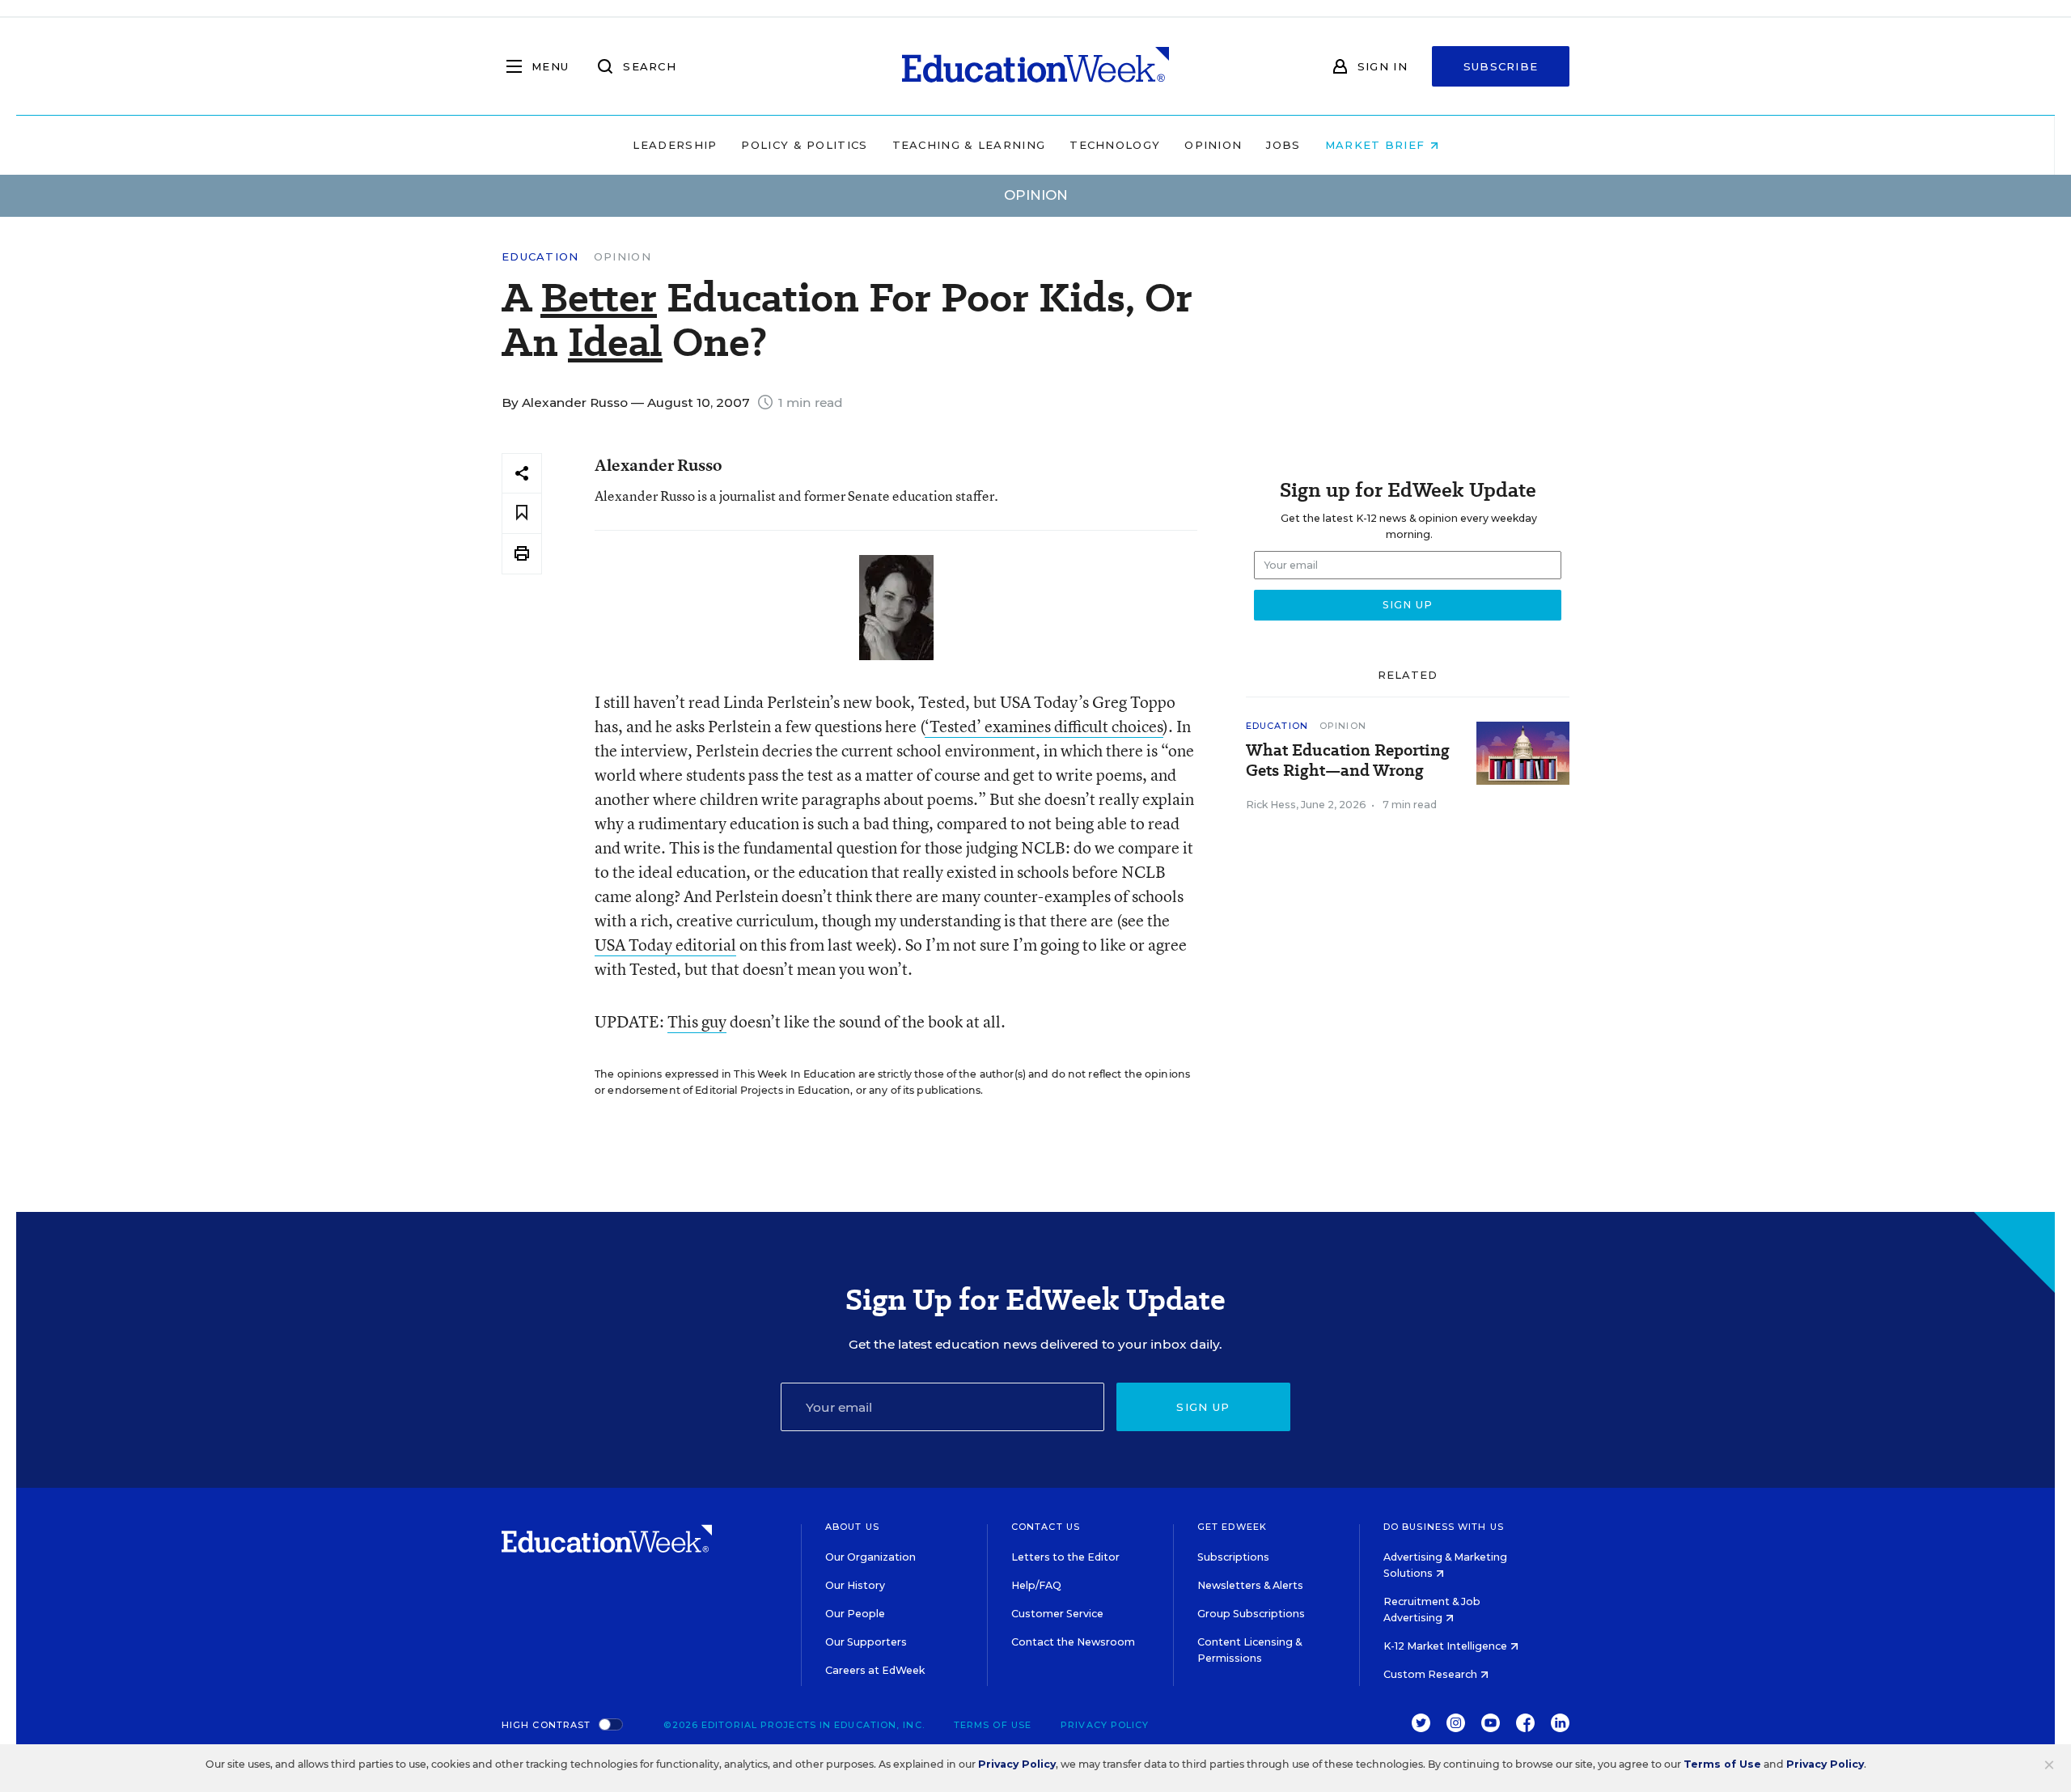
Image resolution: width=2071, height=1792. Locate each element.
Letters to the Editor (1065, 1557)
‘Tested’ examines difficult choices (1044, 726)
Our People (855, 1614)
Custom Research (1431, 1674)
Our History (855, 1585)
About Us (852, 1527)
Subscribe (1501, 66)
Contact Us (1046, 1527)
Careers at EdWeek (875, 1670)
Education (540, 257)
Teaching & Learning (969, 145)
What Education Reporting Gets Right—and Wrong (1348, 760)
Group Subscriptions (1251, 1614)
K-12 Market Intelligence (1446, 1646)
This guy (697, 1021)
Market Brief (1377, 145)
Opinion (1213, 145)
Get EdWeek (1232, 1527)
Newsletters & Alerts (1250, 1585)
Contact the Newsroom (1073, 1642)
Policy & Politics (804, 145)
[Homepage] (1035, 66)
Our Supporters (866, 1642)
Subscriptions (1233, 1557)
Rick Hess (1271, 805)
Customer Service (1057, 1614)
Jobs (1283, 145)
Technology (1115, 145)
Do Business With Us (1444, 1527)
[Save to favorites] (522, 513)
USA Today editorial (665, 945)
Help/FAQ (1036, 1585)
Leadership (675, 145)
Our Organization (870, 1557)
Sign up (1203, 1407)
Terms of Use (993, 1725)
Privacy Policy (1105, 1725)
